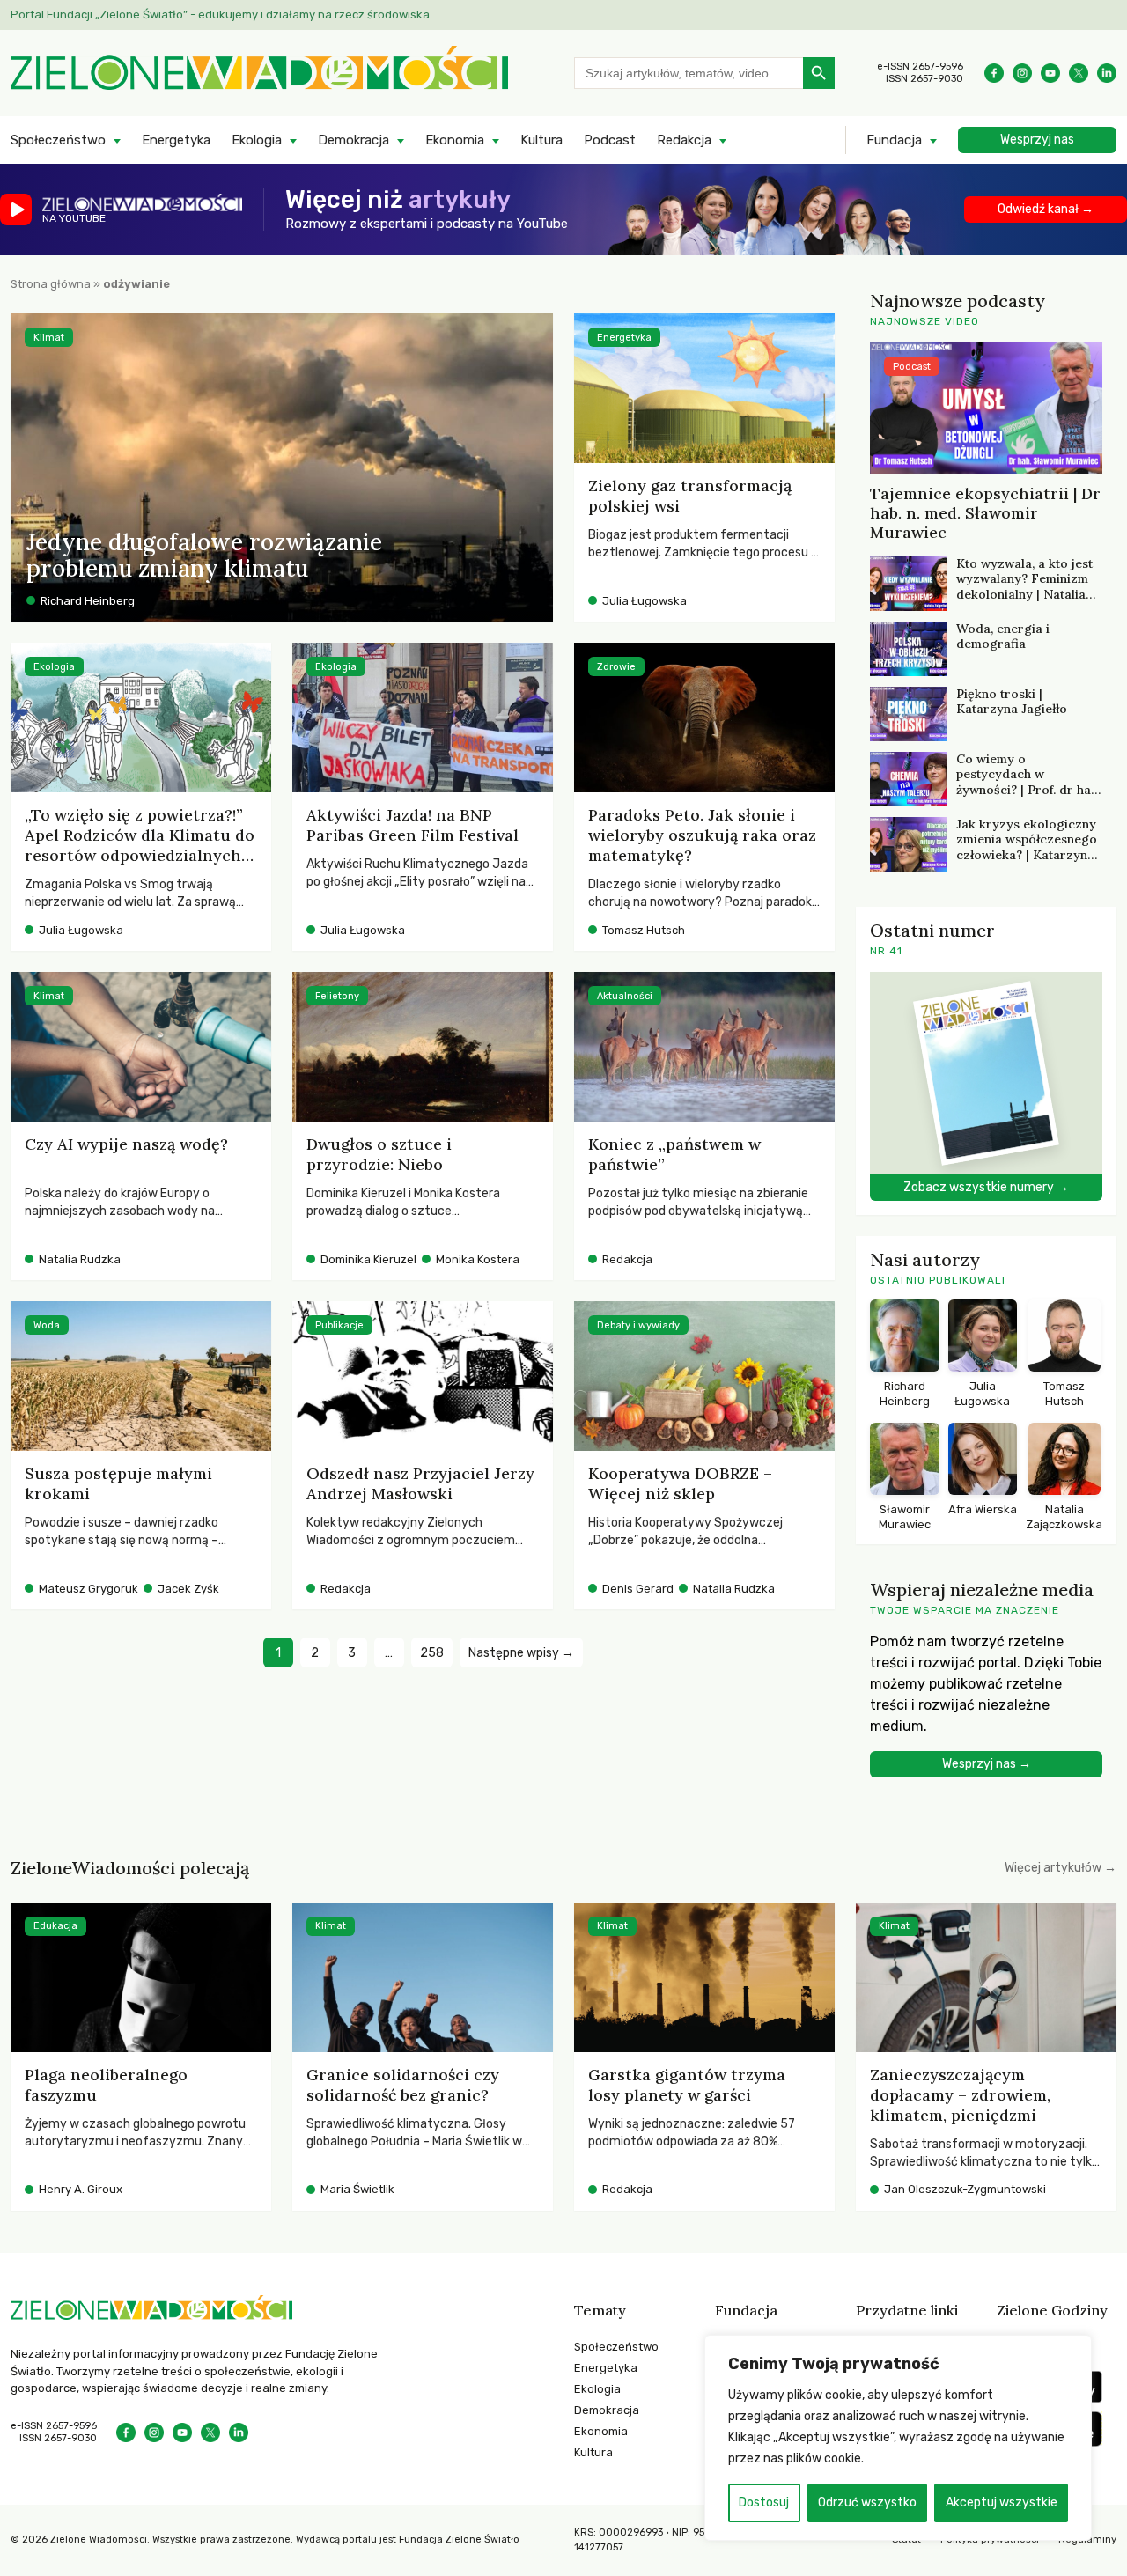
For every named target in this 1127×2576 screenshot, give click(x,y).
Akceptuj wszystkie (1002, 2502)
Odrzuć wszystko (867, 2502)
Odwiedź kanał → (1046, 209)
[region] (898, 2438)
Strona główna (51, 284)
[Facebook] (994, 73)
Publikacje (339, 1325)
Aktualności (625, 996)
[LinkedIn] (1107, 73)
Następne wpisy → (521, 1653)
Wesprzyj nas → (987, 1764)
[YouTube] (1050, 73)
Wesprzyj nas (1037, 140)
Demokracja (354, 140)
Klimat (49, 338)
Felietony (337, 996)
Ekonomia (455, 140)
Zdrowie (616, 667)
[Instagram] (1022, 73)
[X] (1079, 73)
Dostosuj (764, 2502)
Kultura (541, 140)
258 (432, 1653)
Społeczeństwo (58, 140)
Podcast (610, 140)
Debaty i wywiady (638, 1325)
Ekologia (257, 140)
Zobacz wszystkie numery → (986, 1187)
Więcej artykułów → (1061, 1868)
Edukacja (55, 1926)
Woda (47, 1325)
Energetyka (176, 140)
